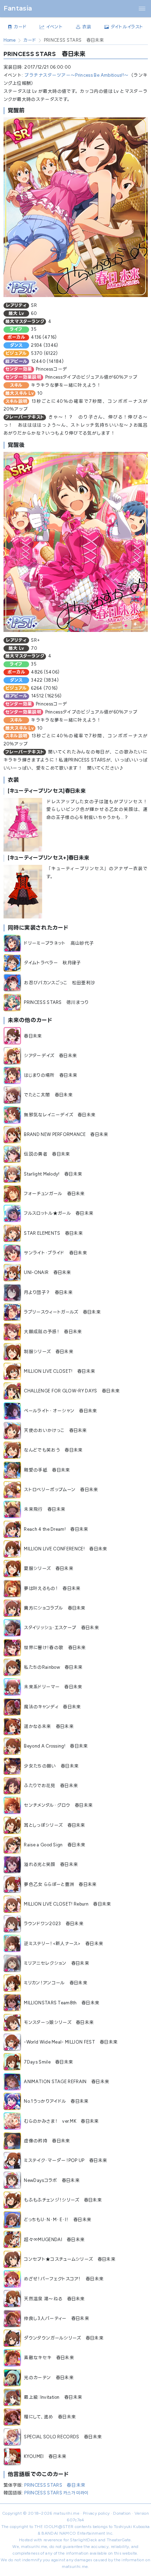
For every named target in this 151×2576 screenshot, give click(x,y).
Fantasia (18, 8)
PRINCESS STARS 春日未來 (55, 2485)
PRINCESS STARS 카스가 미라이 (56, 2493)
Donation (122, 2513)
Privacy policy (96, 2513)
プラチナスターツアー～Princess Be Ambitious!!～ (77, 75)
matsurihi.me (66, 2513)
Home (10, 40)
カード (30, 40)
